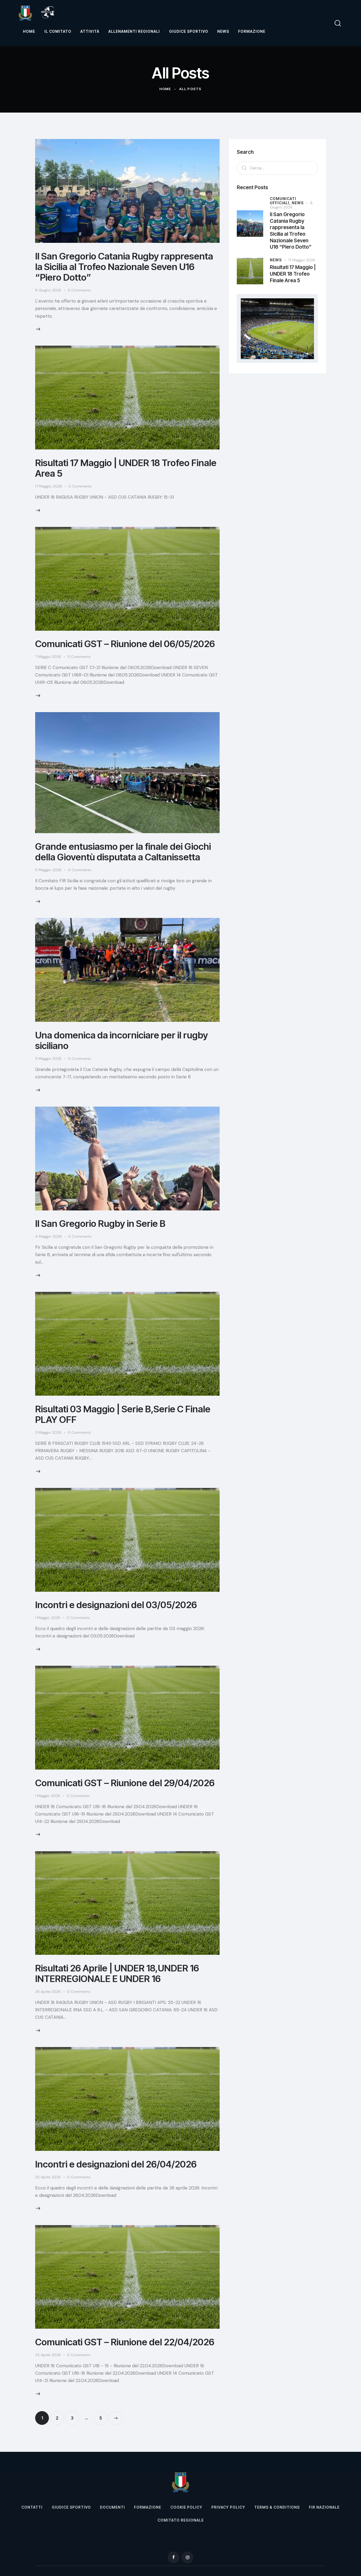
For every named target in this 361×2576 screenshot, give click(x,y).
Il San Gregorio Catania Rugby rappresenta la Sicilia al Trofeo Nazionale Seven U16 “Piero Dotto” (124, 267)
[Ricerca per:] (277, 168)
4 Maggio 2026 (48, 1236)
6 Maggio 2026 (48, 870)
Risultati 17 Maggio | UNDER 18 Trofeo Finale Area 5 (126, 468)
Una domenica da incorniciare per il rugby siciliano (122, 1040)
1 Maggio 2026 (48, 1618)
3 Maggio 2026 (48, 1432)
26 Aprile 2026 (48, 1992)
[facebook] (173, 2557)
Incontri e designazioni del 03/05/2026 (116, 1605)
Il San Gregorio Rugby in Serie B (100, 1223)
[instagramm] (188, 2557)
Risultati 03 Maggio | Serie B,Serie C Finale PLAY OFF (123, 1414)
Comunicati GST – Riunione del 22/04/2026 (125, 2342)
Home (165, 89)
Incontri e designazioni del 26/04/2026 (116, 2164)
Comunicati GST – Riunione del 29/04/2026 (125, 1783)
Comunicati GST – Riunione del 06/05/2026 (125, 644)
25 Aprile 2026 (48, 2177)
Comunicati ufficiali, (283, 201)
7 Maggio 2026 (48, 657)
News (298, 203)
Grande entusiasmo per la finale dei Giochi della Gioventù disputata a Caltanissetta (123, 852)
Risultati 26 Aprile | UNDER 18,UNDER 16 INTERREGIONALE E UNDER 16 (117, 1973)
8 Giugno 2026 (48, 290)
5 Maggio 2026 (48, 1059)
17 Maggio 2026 (49, 486)
